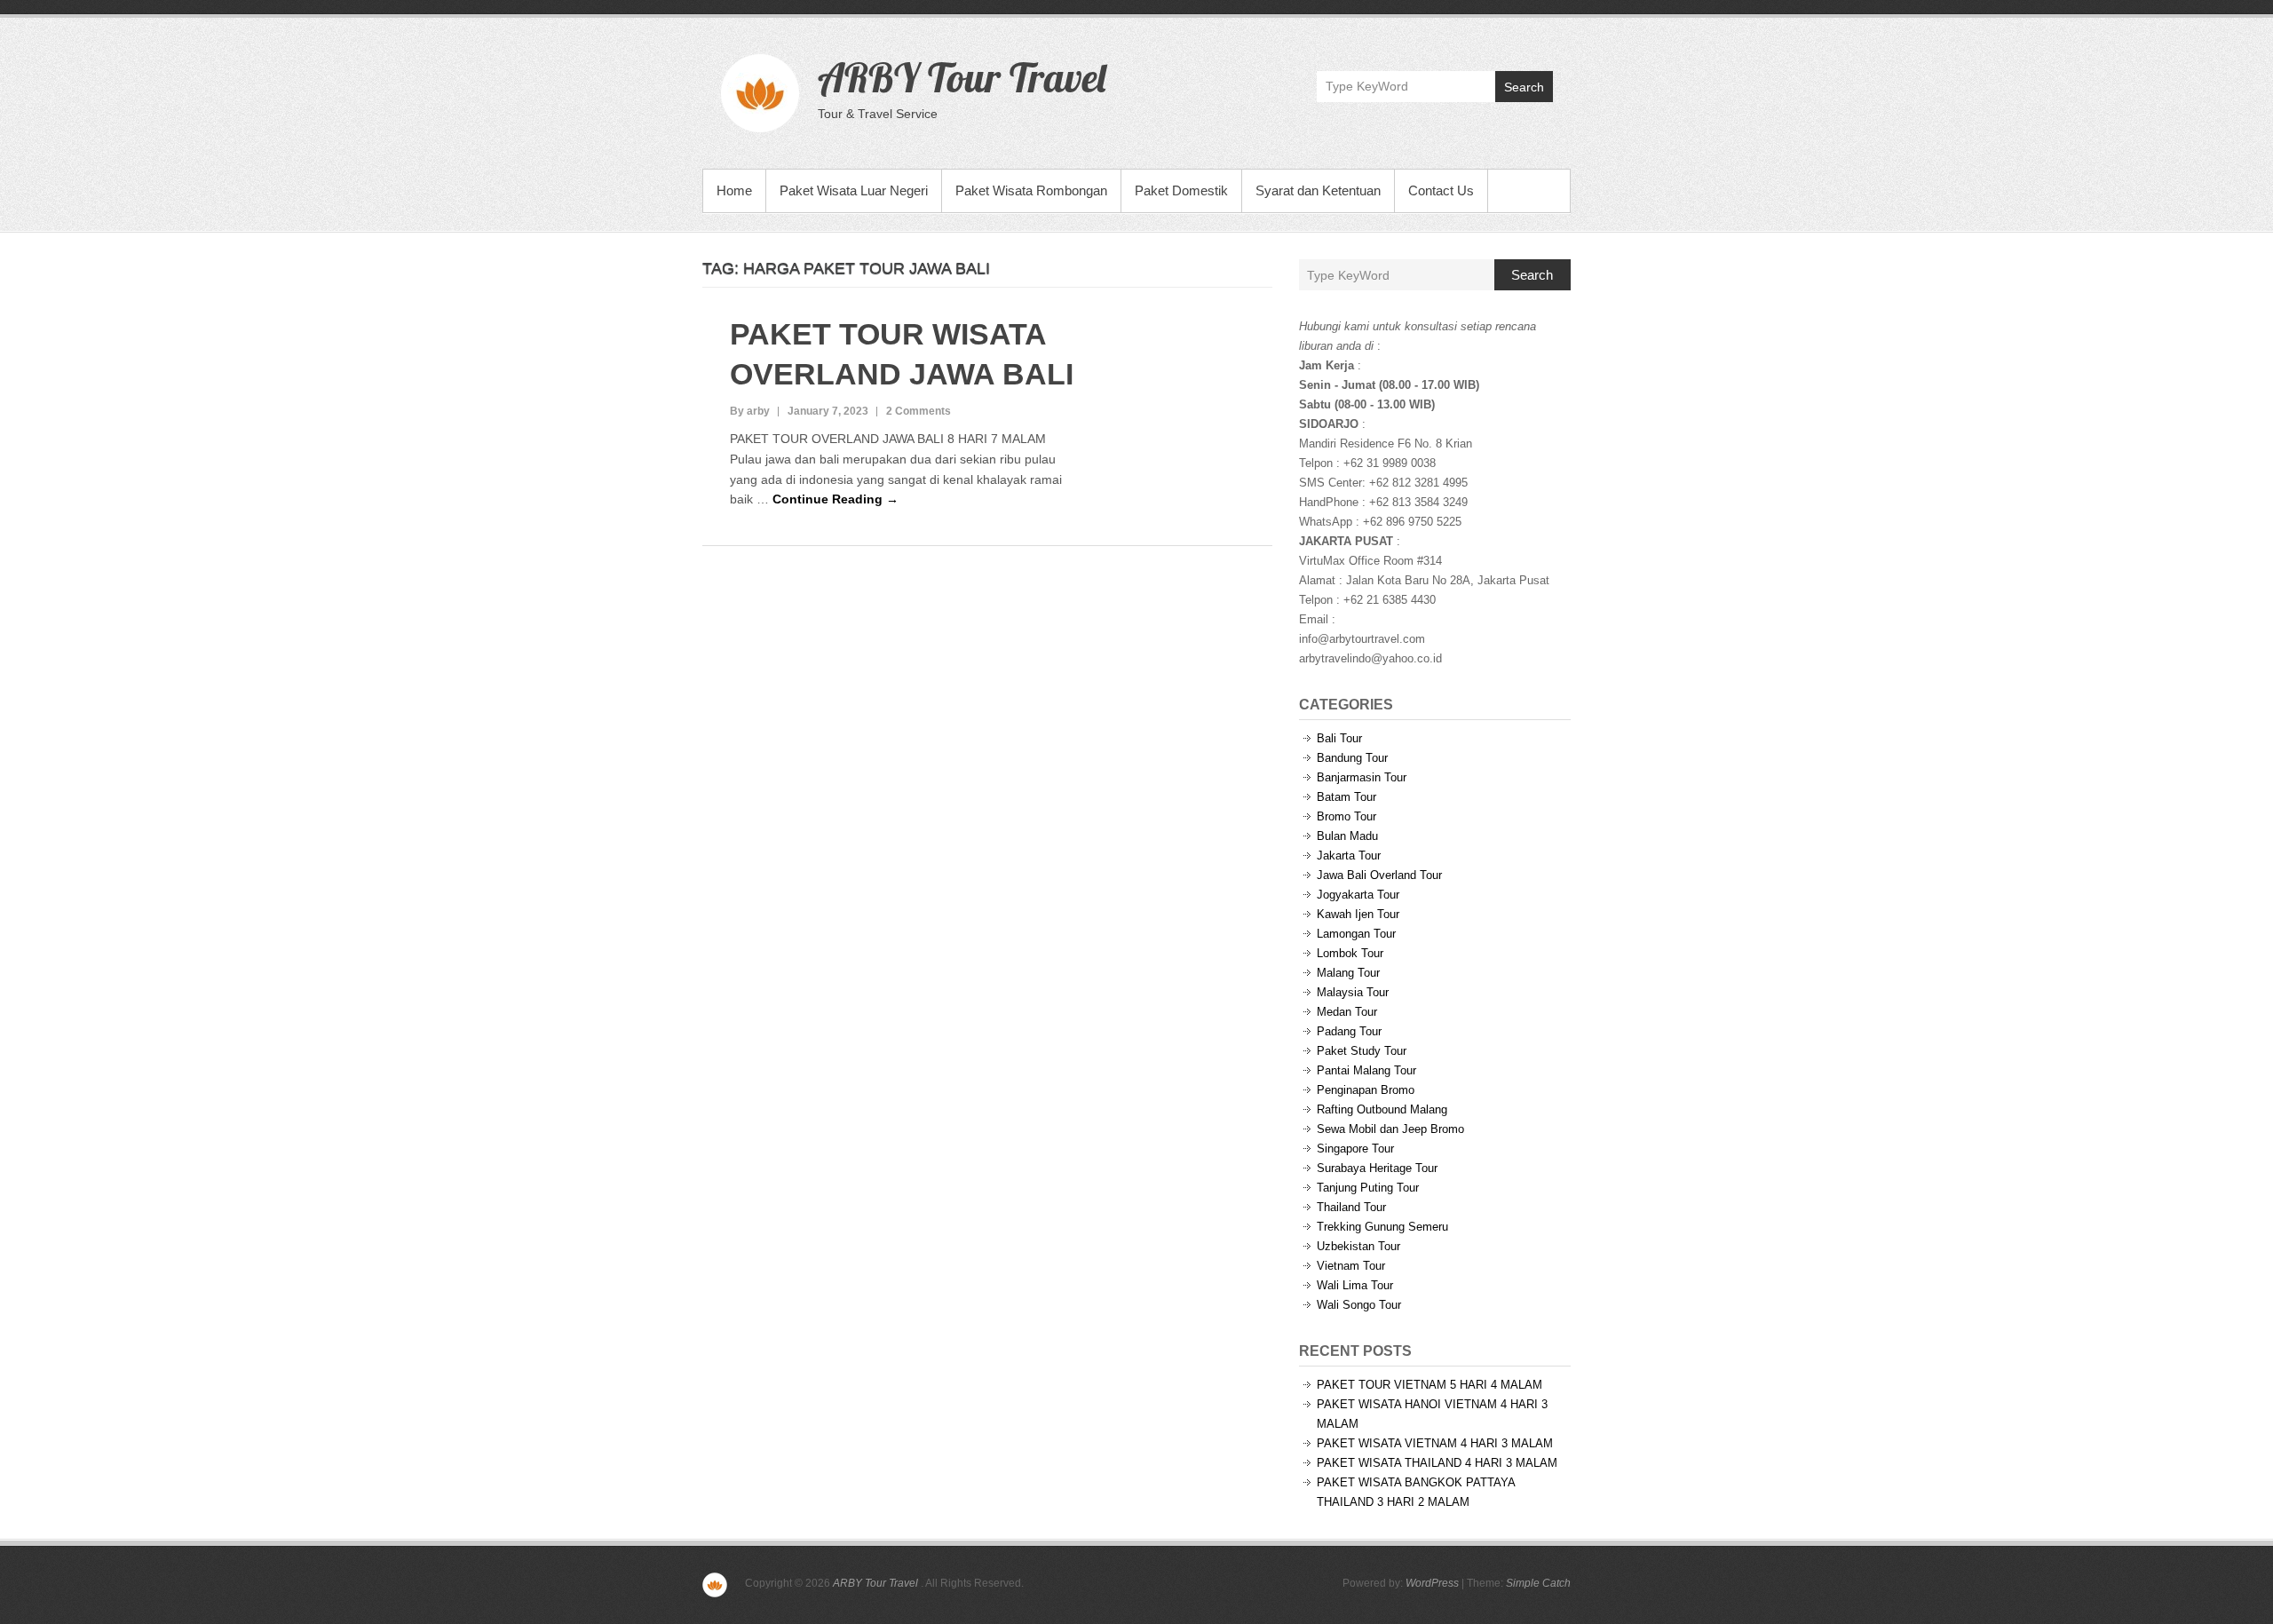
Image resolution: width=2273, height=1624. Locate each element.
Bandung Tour (1352, 758)
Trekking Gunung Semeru (1382, 1227)
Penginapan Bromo (1366, 1090)
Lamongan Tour (1356, 934)
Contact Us (1441, 190)
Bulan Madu (1347, 836)
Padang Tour (1349, 1031)
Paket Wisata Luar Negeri (854, 190)
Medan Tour (1347, 1012)
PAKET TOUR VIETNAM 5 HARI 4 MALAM (1430, 1385)
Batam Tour (1346, 797)
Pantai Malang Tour (1366, 1070)
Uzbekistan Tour (1358, 1246)
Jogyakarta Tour (1358, 895)
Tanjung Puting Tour (1368, 1188)
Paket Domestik (1181, 190)
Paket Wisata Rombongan (1031, 190)
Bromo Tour (1346, 816)
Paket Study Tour (1362, 1051)
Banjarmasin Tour (1362, 777)
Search (1524, 87)
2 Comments (919, 411)
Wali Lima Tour (1355, 1285)
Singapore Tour (1355, 1149)
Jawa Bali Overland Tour (1379, 875)
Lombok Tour (1350, 953)
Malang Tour (1348, 973)
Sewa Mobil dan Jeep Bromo (1390, 1129)
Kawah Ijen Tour (1358, 914)
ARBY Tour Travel (962, 77)
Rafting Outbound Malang (1382, 1109)
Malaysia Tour (1353, 992)
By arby (750, 411)
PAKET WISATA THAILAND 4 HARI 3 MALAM (1437, 1463)
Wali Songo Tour (1359, 1305)
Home (734, 190)
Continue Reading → (836, 499)
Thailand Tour (1351, 1207)
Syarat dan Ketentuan (1318, 190)
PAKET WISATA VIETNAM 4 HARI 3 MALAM (1435, 1443)
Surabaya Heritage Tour (1377, 1168)
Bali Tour (1339, 738)
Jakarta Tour (1349, 856)
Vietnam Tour (1351, 1266)
